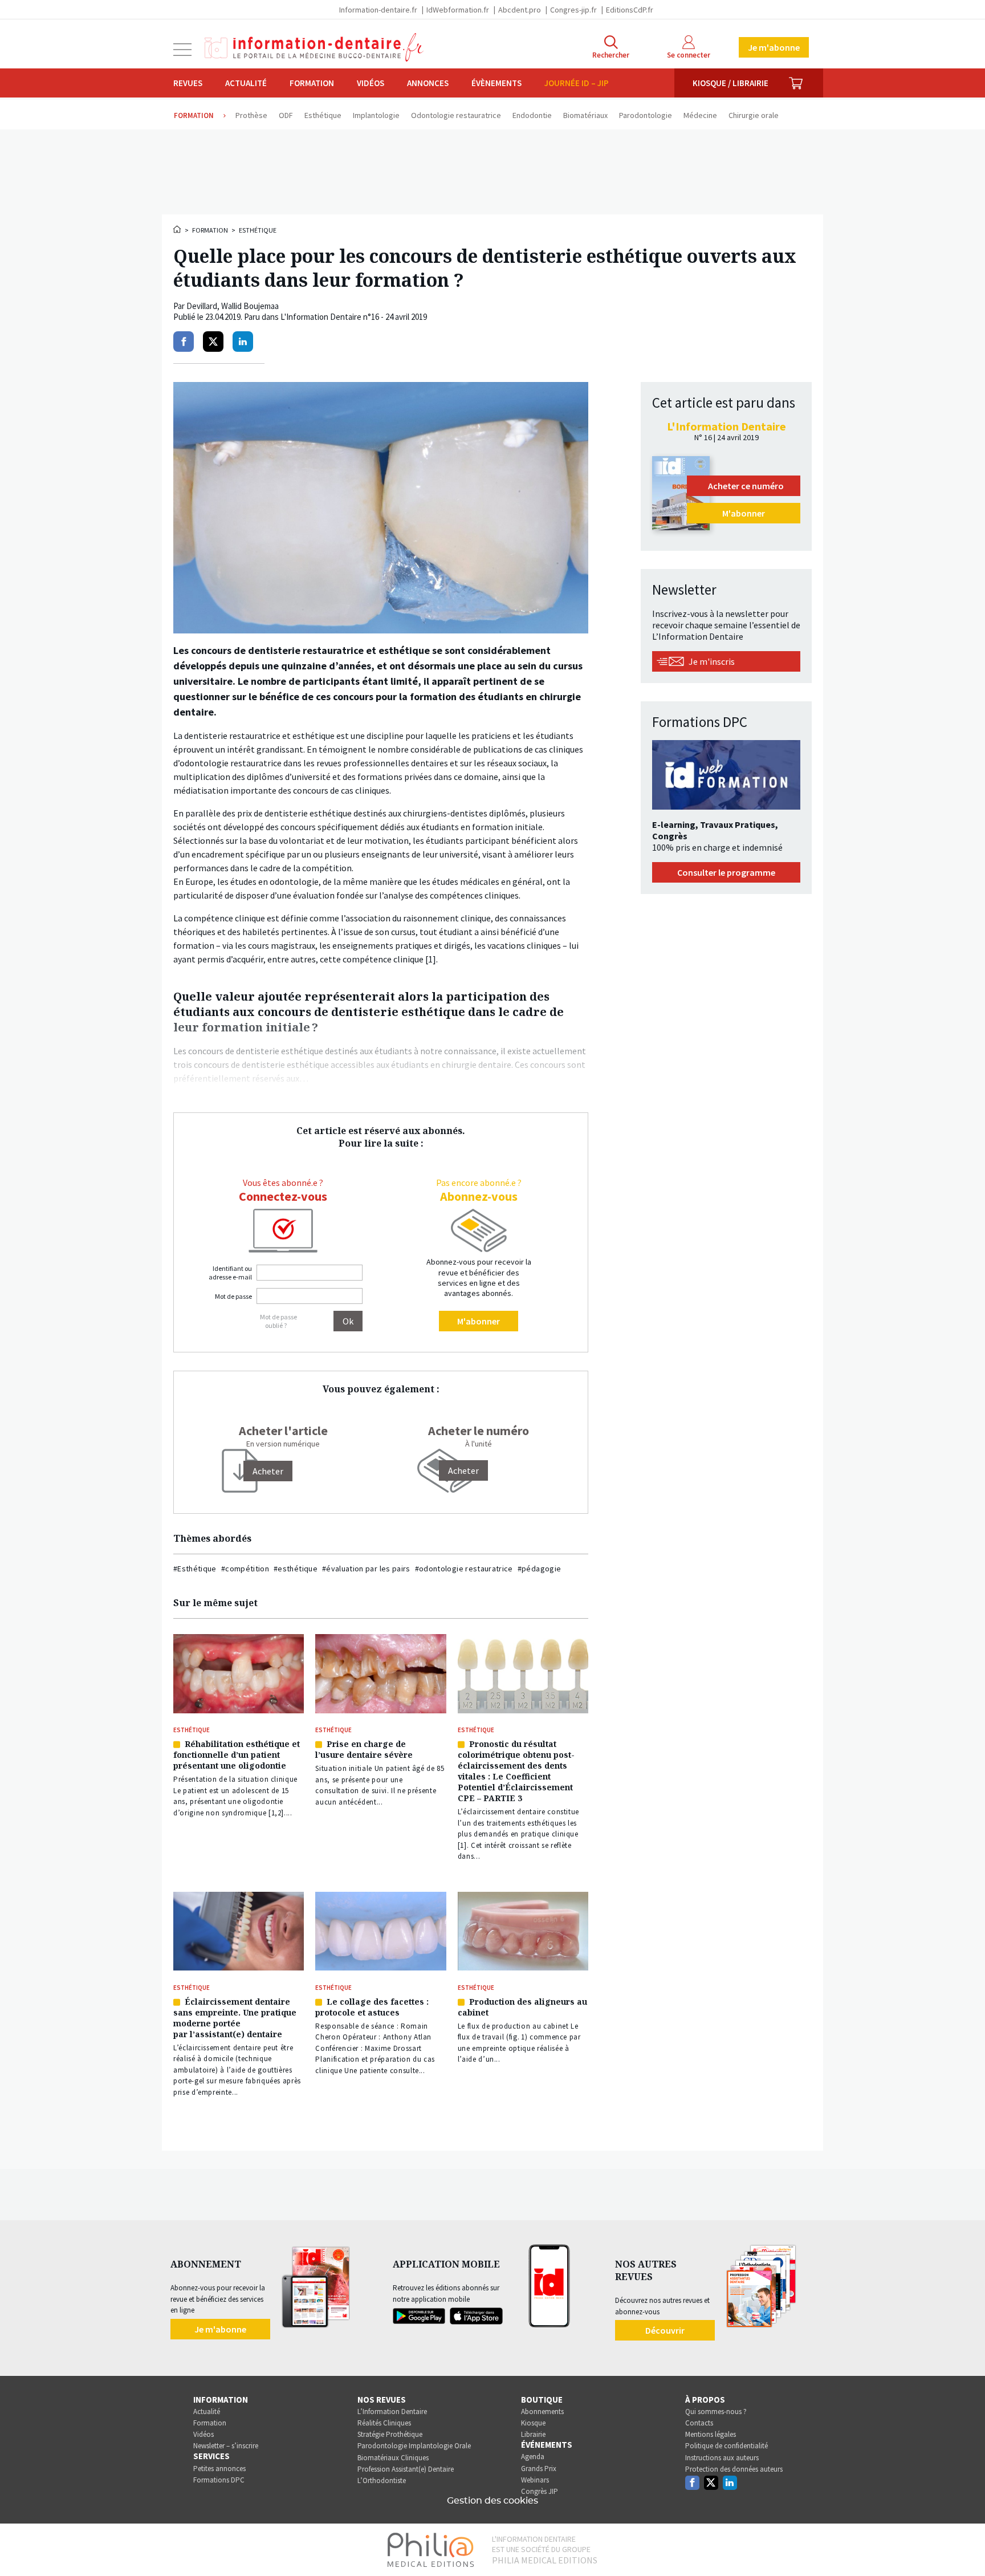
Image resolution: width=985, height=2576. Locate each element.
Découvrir (665, 2330)
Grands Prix (539, 2469)
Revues (188, 83)
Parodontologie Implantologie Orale (414, 2446)
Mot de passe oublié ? (278, 1321)
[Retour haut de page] (964, 2546)
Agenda (533, 2457)
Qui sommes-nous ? (716, 2412)
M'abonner (479, 1321)
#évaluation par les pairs (366, 1569)
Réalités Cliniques (384, 2423)
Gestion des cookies (492, 2501)
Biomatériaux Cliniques (393, 2458)
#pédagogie (540, 1569)
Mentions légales (711, 2434)
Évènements (496, 83)
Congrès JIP (540, 2491)
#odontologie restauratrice (464, 1569)
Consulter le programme (726, 872)
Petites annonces (219, 2469)
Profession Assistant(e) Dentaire (406, 2469)
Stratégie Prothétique (390, 2434)
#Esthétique (195, 1569)
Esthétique (258, 230)
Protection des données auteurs (734, 2469)
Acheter (463, 1470)
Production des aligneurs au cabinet (522, 2007)
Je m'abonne (774, 47)
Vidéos (371, 83)
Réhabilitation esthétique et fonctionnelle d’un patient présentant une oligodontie (237, 1755)
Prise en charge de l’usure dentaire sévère (364, 1749)
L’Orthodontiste (382, 2480)
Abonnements (542, 2412)
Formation (312, 83)
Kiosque (533, 2423)
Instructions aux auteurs (722, 2458)
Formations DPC (219, 2480)
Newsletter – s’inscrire (226, 2446)
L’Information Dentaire (392, 2412)
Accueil (178, 229)
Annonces (428, 83)
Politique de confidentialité (726, 2446)
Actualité (246, 83)
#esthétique (296, 1569)
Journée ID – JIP (577, 83)
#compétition (245, 1569)
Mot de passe (233, 1296)
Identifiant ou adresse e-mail (230, 1273)
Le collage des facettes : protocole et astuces (372, 2007)
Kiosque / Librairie (730, 83)
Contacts (699, 2423)
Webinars (535, 2480)
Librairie (533, 2434)
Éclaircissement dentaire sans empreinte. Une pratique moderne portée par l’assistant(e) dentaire (235, 2018)
